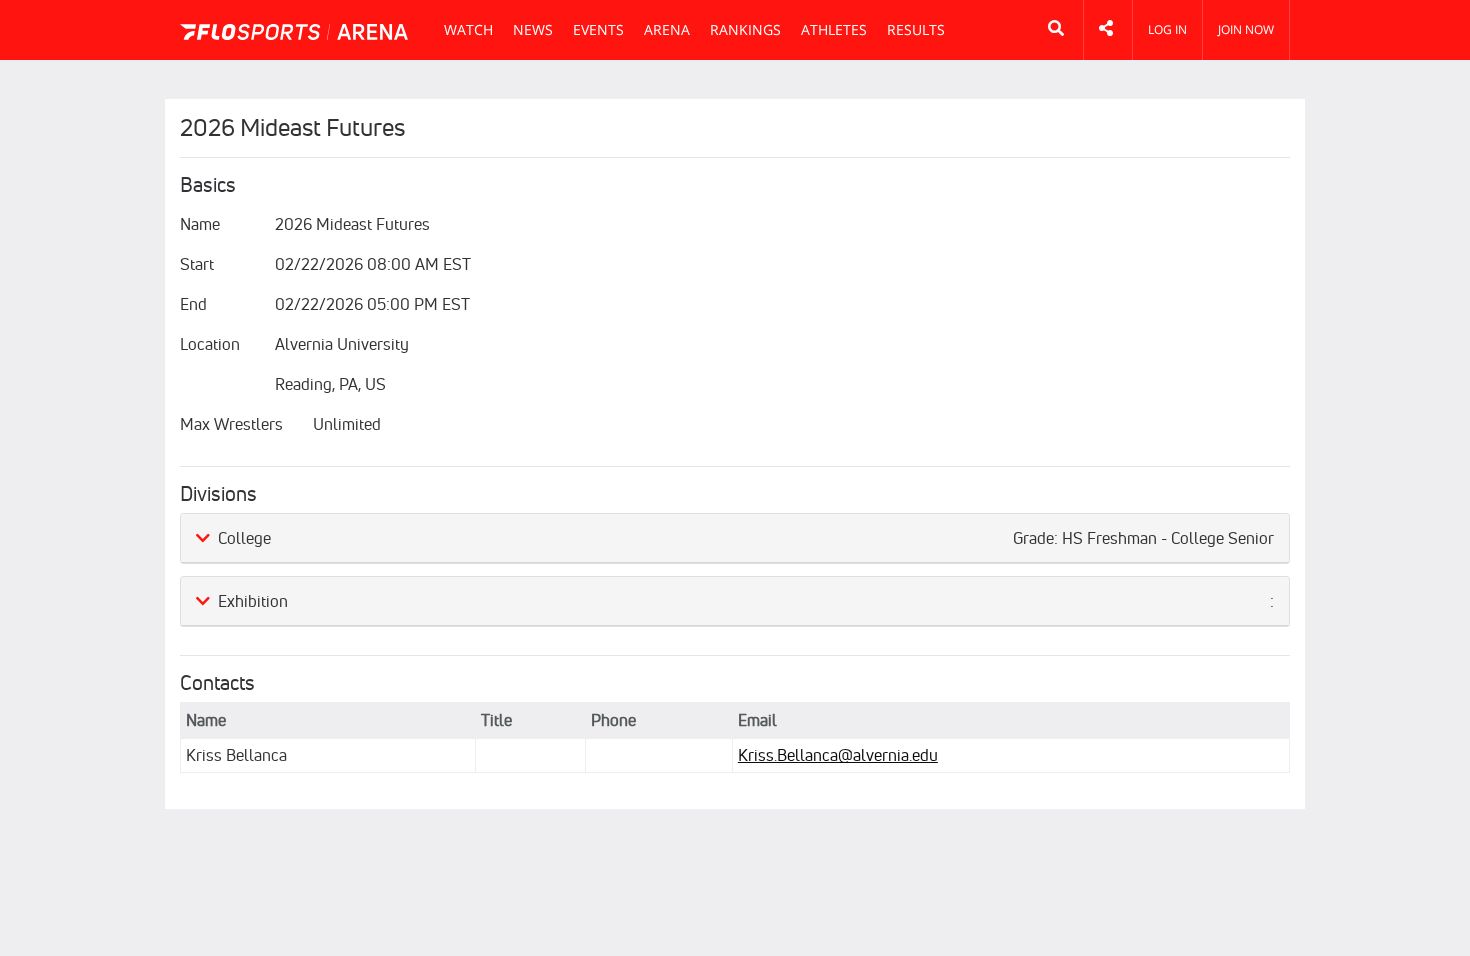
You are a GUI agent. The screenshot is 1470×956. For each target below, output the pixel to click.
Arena (667, 29)
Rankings (745, 29)
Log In (1167, 29)
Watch (468, 29)
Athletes (834, 29)
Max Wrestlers (231, 424)
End (193, 304)
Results (916, 29)
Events (598, 29)
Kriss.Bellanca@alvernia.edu (838, 755)
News (533, 29)
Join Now (1246, 29)
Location (210, 344)
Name (200, 224)
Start (197, 264)
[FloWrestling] (294, 32)
